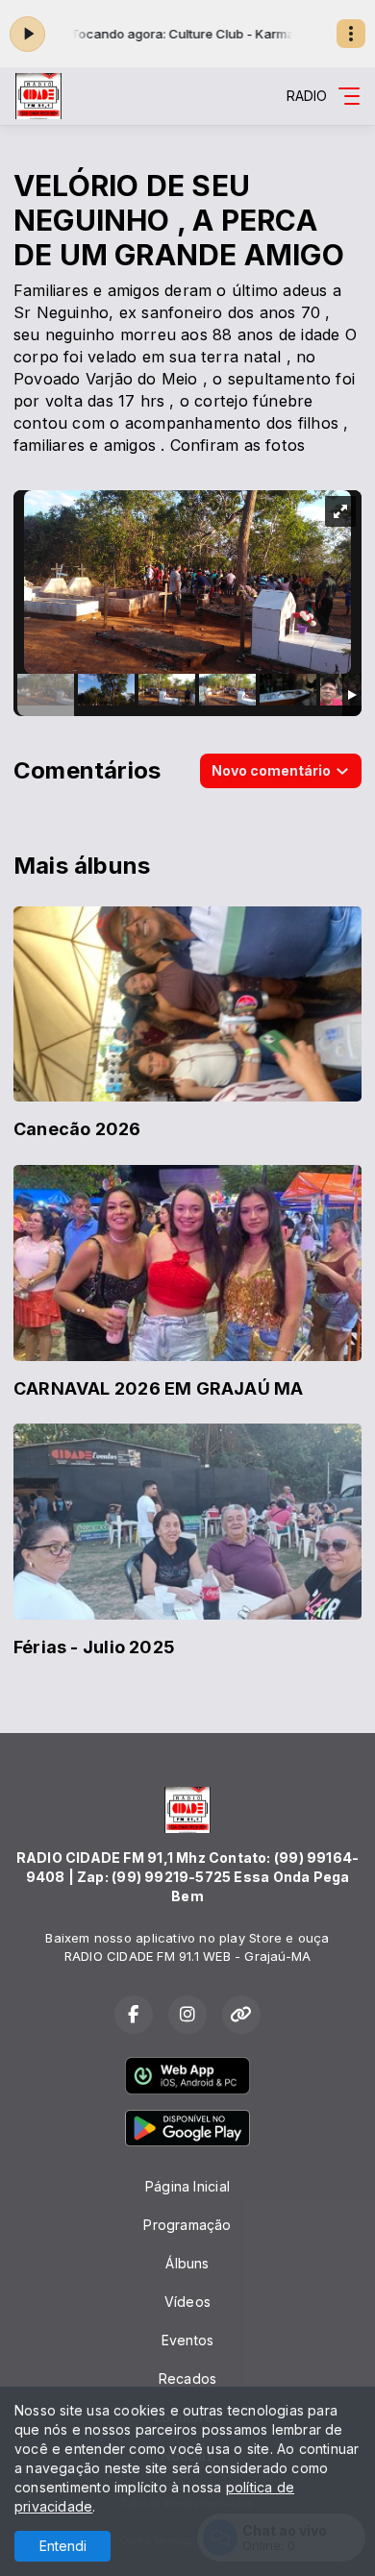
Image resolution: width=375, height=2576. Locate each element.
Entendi (63, 2546)
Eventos (187, 2340)
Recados (187, 2378)
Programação (187, 2225)
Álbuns (187, 2263)
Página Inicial (187, 2186)
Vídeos (187, 2302)
